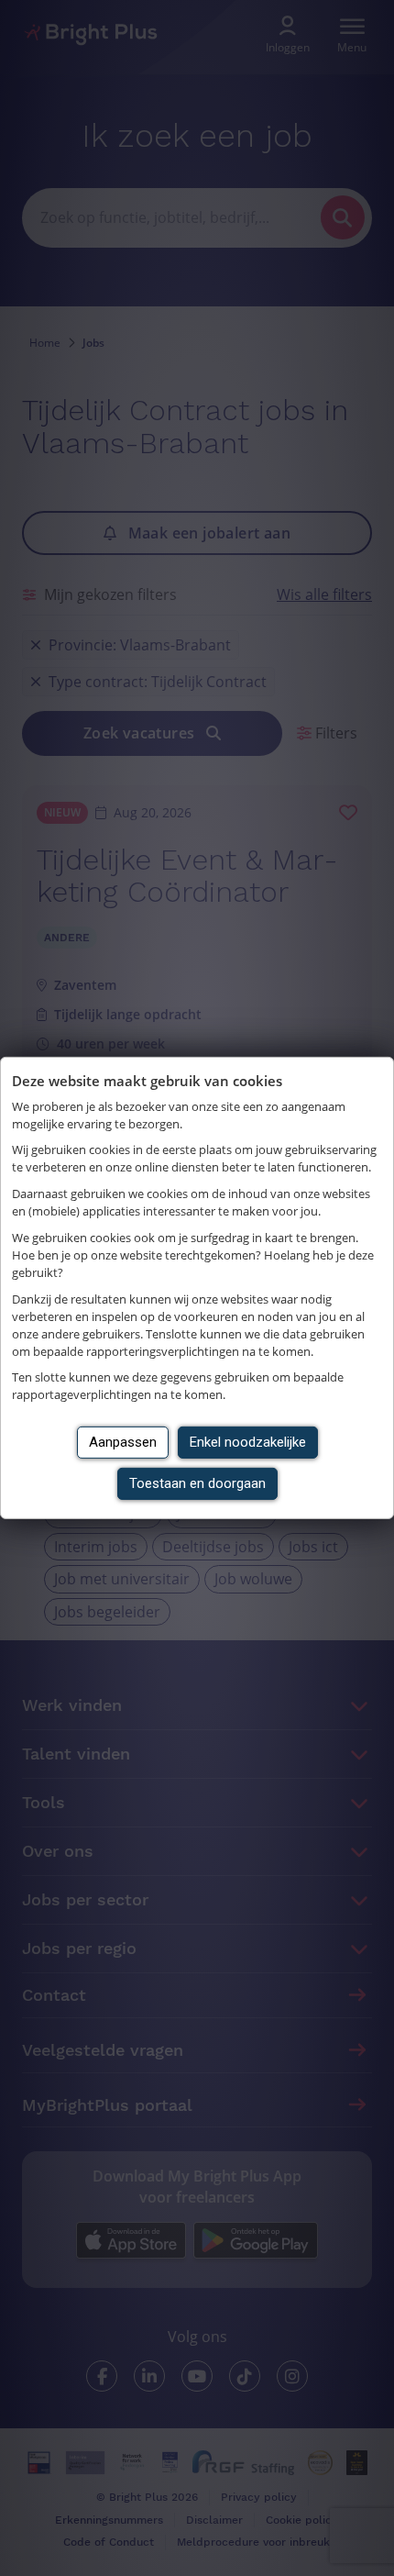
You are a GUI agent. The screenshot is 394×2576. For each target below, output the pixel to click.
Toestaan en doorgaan (197, 1483)
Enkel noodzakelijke (248, 1442)
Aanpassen (123, 1442)
